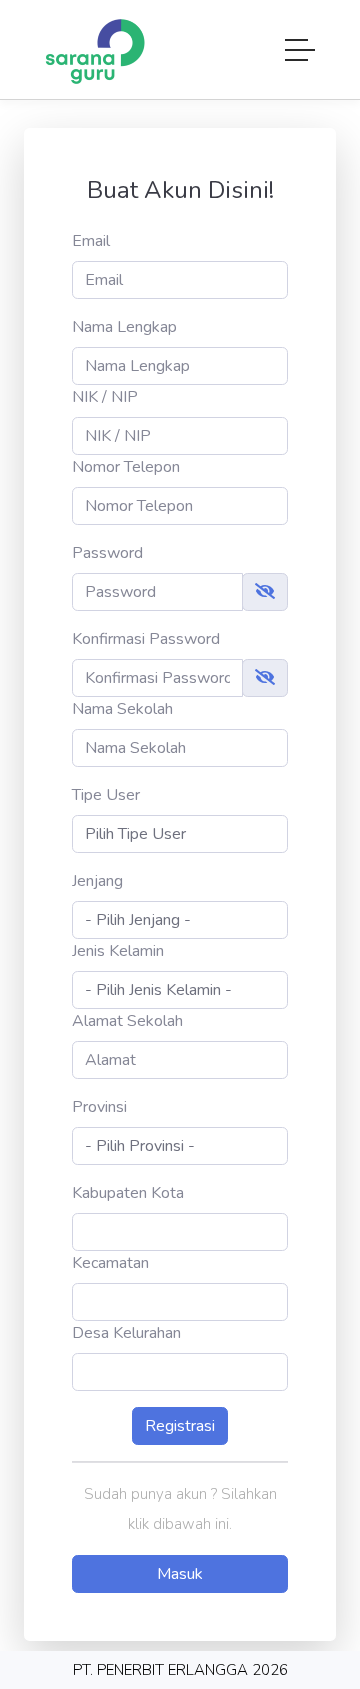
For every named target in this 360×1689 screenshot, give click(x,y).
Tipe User (106, 795)
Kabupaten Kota (128, 1193)
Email (91, 241)
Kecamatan (110, 1263)
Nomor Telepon (126, 467)
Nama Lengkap (124, 327)
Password (107, 553)
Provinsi (99, 1107)
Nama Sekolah (122, 709)
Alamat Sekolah (127, 1021)
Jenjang (97, 881)
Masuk (180, 1574)
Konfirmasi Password (146, 639)
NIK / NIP (105, 397)
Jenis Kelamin (118, 951)
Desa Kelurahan (126, 1333)
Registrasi (180, 1426)
